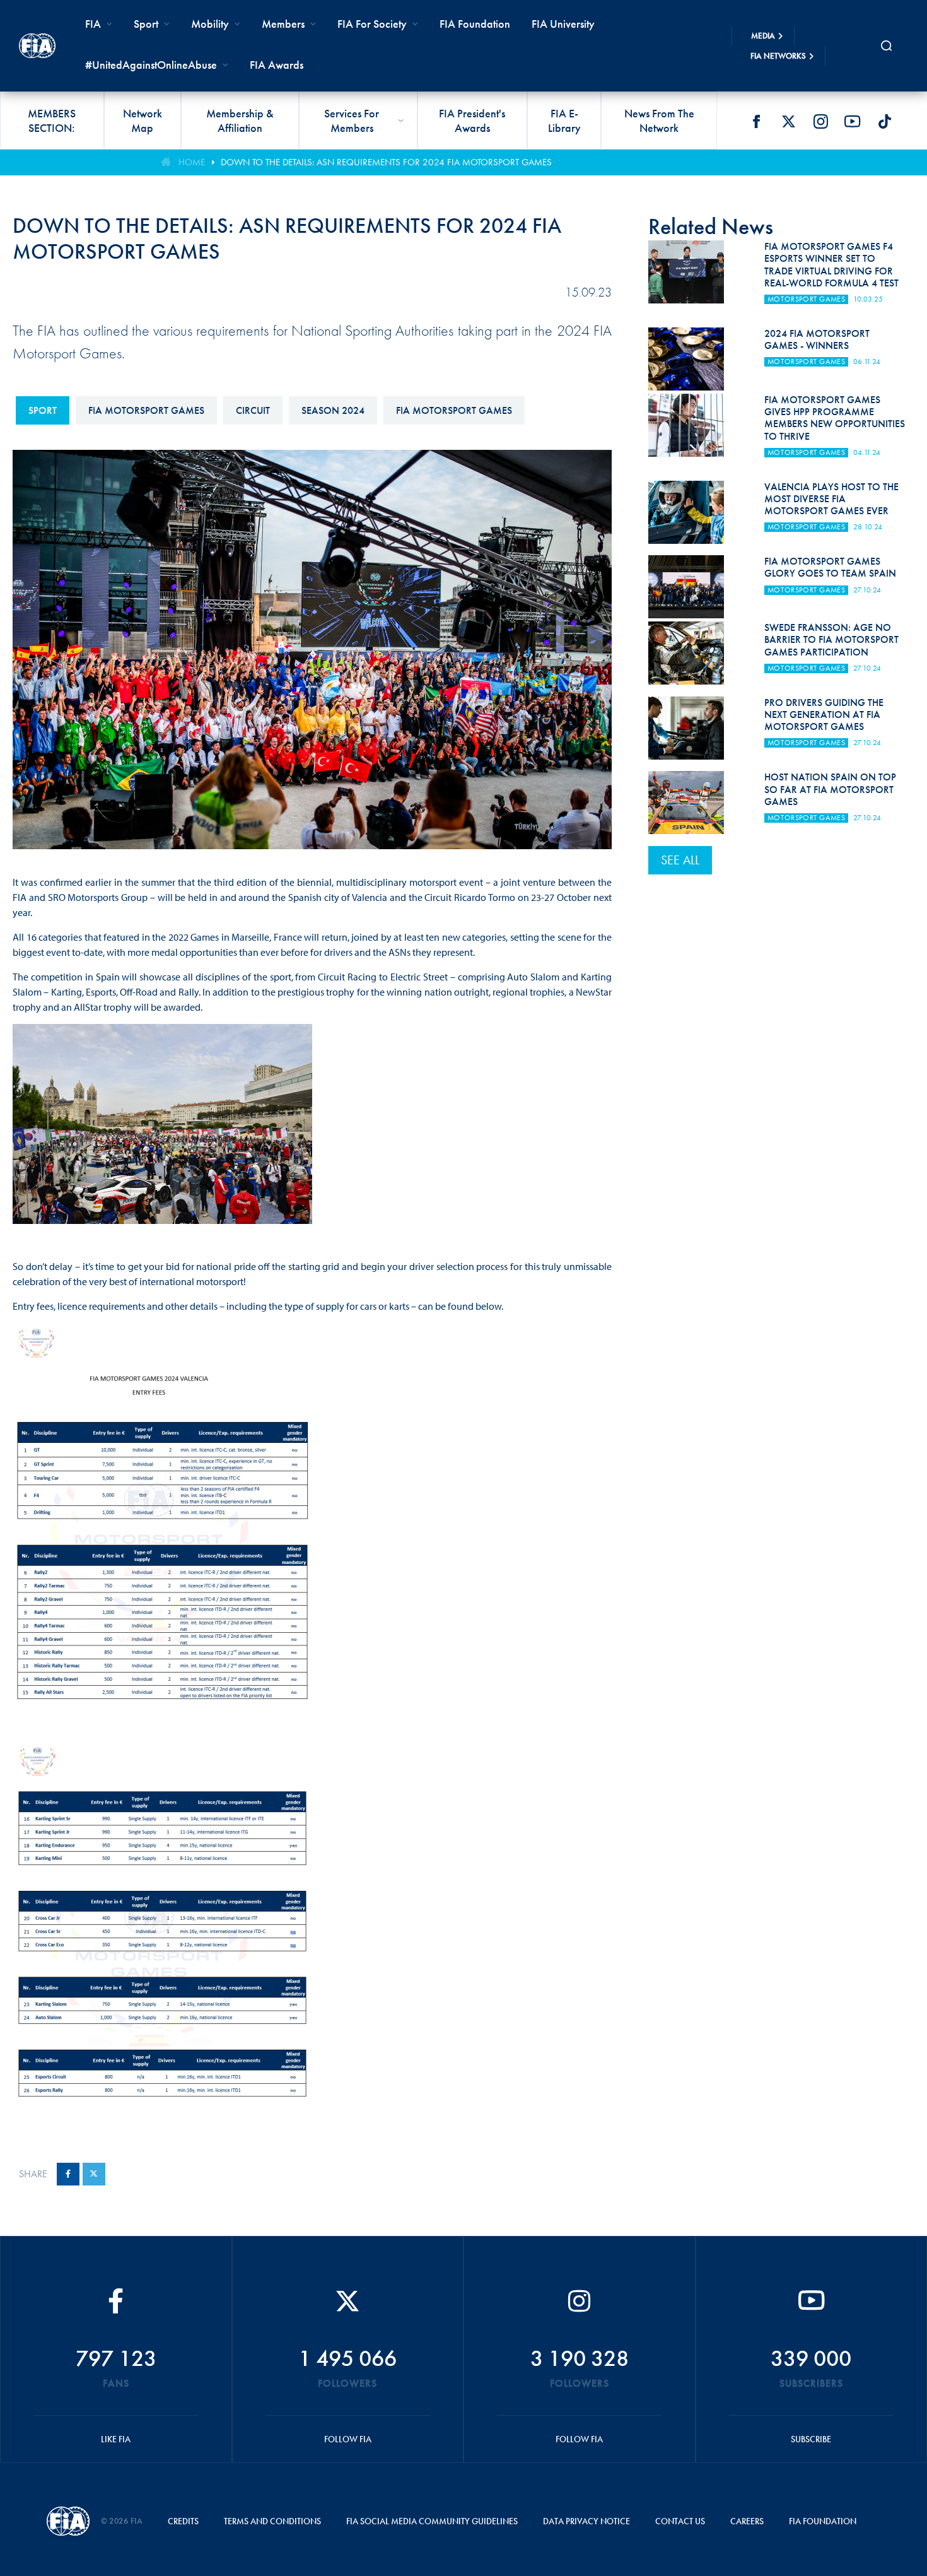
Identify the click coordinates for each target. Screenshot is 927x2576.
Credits (183, 2521)
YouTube (853, 121)
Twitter (788, 121)
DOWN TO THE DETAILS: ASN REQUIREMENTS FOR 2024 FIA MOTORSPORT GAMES (386, 162)
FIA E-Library (564, 121)
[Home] (37, 46)
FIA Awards (277, 65)
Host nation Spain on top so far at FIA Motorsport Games (830, 789)
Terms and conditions (272, 2521)
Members (283, 24)
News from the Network (659, 121)
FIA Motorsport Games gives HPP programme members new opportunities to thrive (835, 418)
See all (680, 860)
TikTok (885, 121)
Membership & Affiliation (240, 121)
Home (192, 162)
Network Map (143, 121)
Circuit (253, 410)
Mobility (210, 24)
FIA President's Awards (472, 121)
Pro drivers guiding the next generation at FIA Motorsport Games (824, 715)
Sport (43, 410)
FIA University (563, 24)
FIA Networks (778, 56)
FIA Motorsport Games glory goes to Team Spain (830, 567)
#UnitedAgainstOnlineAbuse (151, 65)
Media (763, 36)
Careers (747, 2521)
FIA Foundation (475, 24)
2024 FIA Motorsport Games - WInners (817, 339)
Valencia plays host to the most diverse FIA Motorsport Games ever (831, 499)
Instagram (820, 121)
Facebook (756, 121)
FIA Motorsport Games (146, 410)
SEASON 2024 (333, 410)
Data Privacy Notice (586, 2521)
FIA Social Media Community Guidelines (432, 2521)
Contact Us (680, 2521)
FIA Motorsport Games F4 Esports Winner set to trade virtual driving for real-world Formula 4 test (831, 265)
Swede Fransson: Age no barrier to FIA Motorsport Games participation (831, 639)
